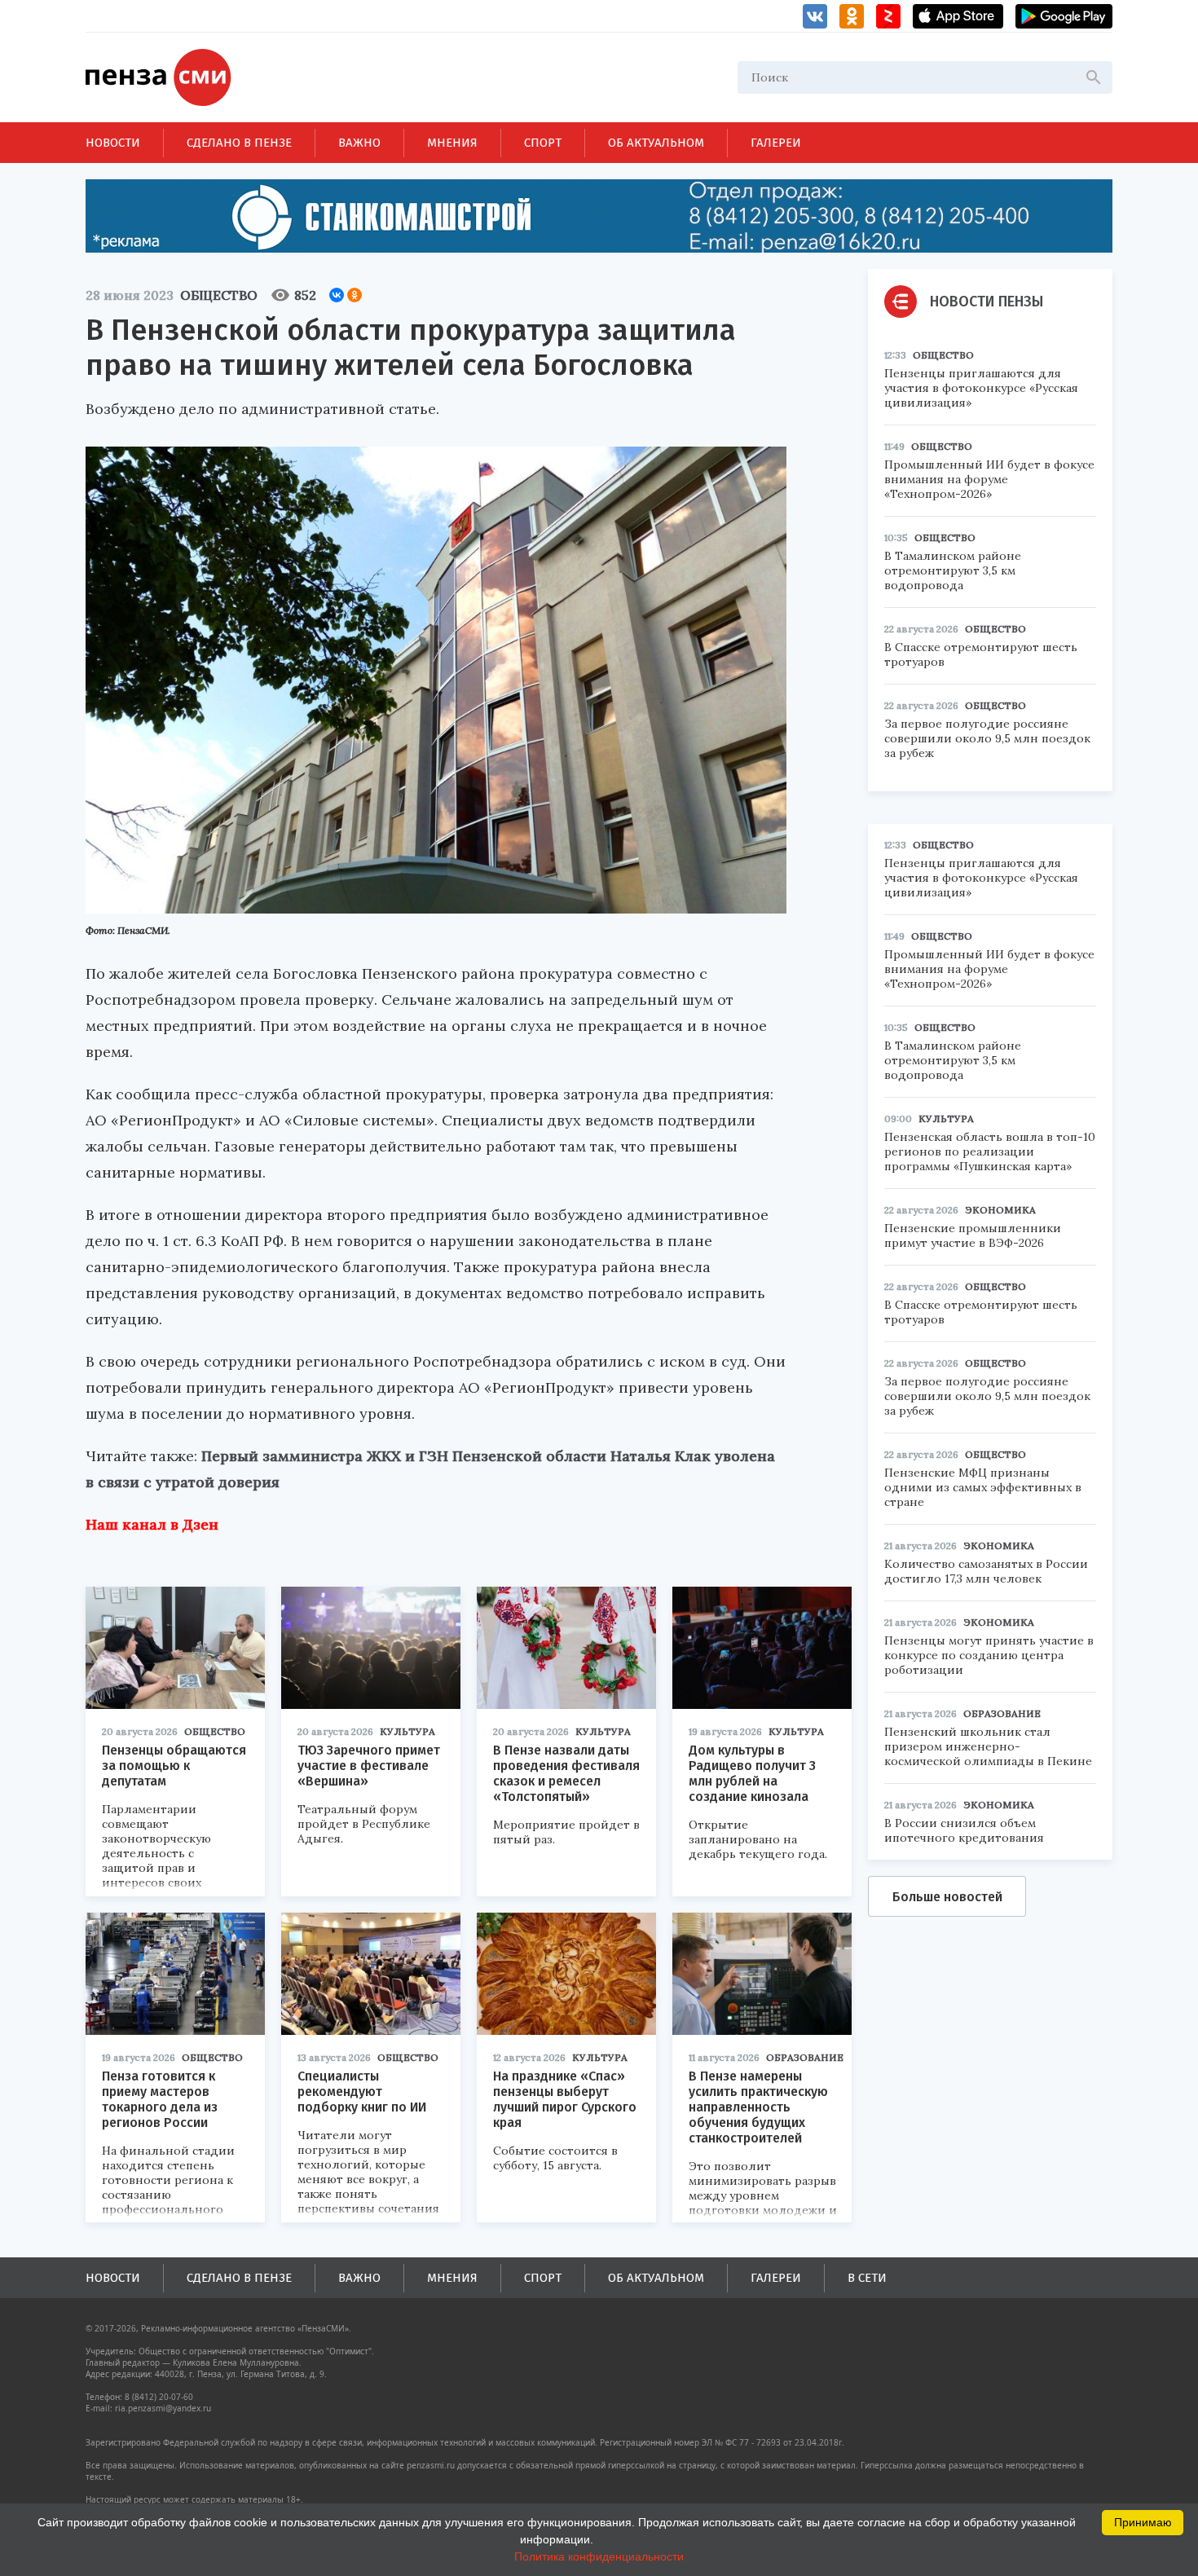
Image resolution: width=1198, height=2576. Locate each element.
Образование (805, 2057)
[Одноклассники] (355, 295)
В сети (867, 2278)
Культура (407, 1731)
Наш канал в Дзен (152, 1524)
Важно (359, 143)
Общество (219, 295)
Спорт (543, 143)
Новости (113, 143)
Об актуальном (656, 143)
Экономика (1000, 1210)
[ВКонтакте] (337, 295)
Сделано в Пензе (239, 143)
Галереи (776, 143)
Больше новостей (947, 1897)
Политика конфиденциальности (599, 2556)
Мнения (452, 143)
